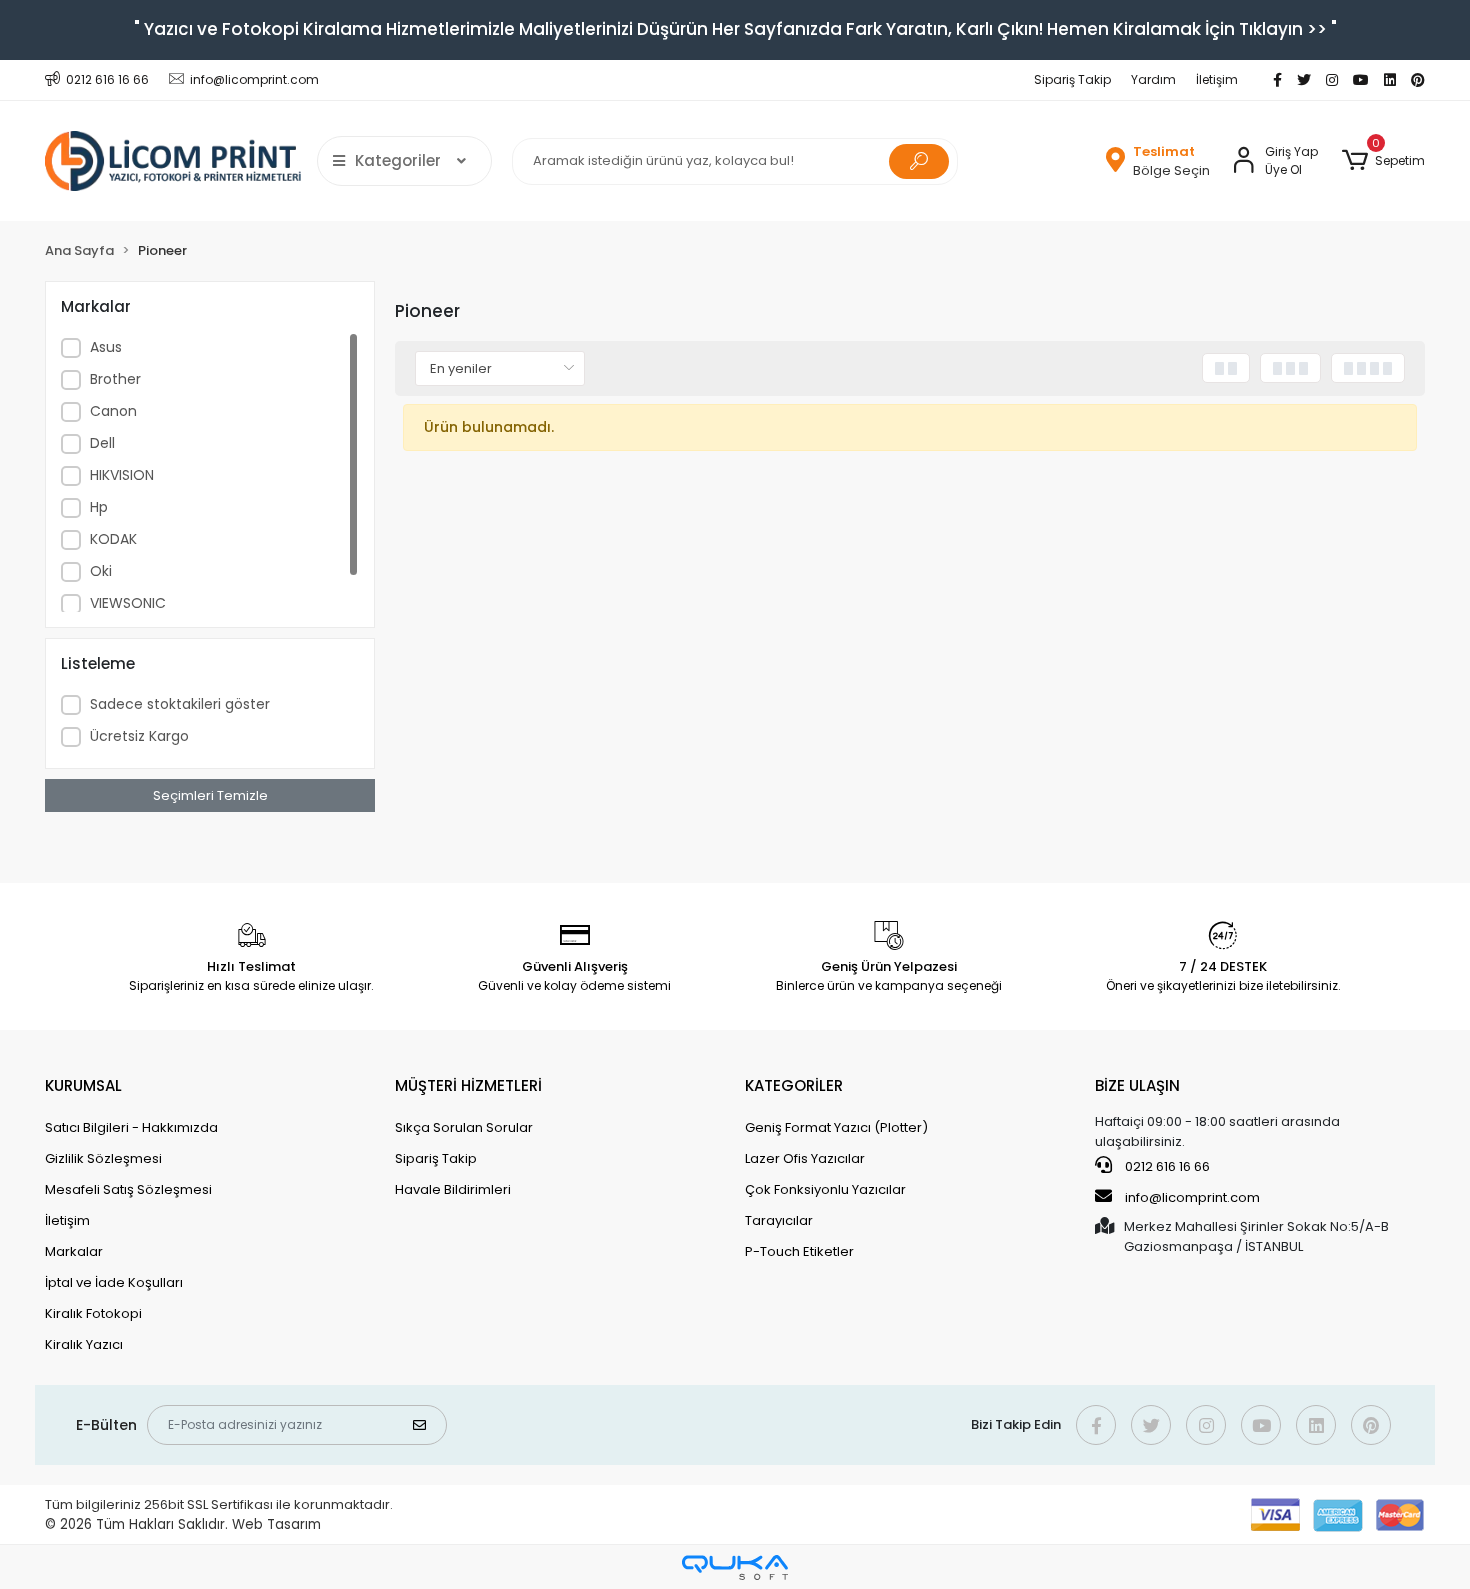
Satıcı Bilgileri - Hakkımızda (131, 1127)
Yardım (1153, 79)
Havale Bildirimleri (453, 1189)
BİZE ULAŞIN (1137, 1085)
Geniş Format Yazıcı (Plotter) (836, 1127)
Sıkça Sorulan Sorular (464, 1127)
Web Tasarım (276, 1524)
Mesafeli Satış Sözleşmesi (128, 1189)
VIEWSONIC (128, 603)
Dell (102, 443)
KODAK (113, 539)
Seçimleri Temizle (210, 795)
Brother (115, 379)
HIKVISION (122, 475)
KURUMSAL (83, 1085)
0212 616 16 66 (1166, 1166)
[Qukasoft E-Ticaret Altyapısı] (735, 1567)
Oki (101, 571)
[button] (1383, 161)
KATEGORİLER (794, 1085)
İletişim (1217, 79)
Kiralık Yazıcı (84, 1344)
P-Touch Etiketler (799, 1251)
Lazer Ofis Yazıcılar (805, 1158)
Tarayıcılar (779, 1220)
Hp (99, 507)
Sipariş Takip (1072, 79)
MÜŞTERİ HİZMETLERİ (468, 1085)
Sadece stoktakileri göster (180, 704)
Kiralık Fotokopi (93, 1313)
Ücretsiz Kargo (139, 736)
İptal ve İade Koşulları (114, 1282)
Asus (106, 347)
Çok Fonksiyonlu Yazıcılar (825, 1189)
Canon (113, 411)
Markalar (74, 1251)
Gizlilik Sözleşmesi (103, 1158)
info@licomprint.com (1192, 1197)
